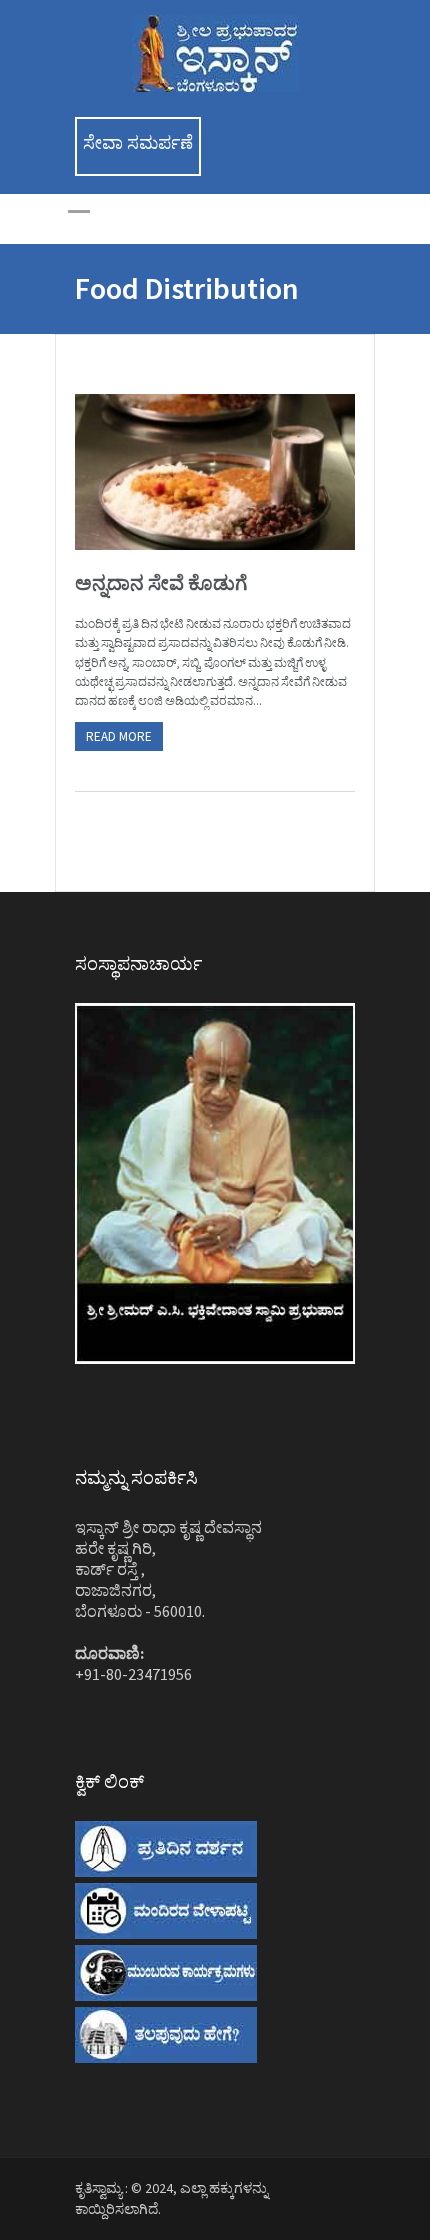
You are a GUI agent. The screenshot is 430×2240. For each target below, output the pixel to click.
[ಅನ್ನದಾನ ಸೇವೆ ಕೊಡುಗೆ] (215, 472)
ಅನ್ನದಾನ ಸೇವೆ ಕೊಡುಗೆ (161, 582)
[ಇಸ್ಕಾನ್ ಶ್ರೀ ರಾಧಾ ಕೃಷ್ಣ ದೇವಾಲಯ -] (215, 87)
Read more (119, 736)
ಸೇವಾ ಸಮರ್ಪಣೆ (138, 142)
